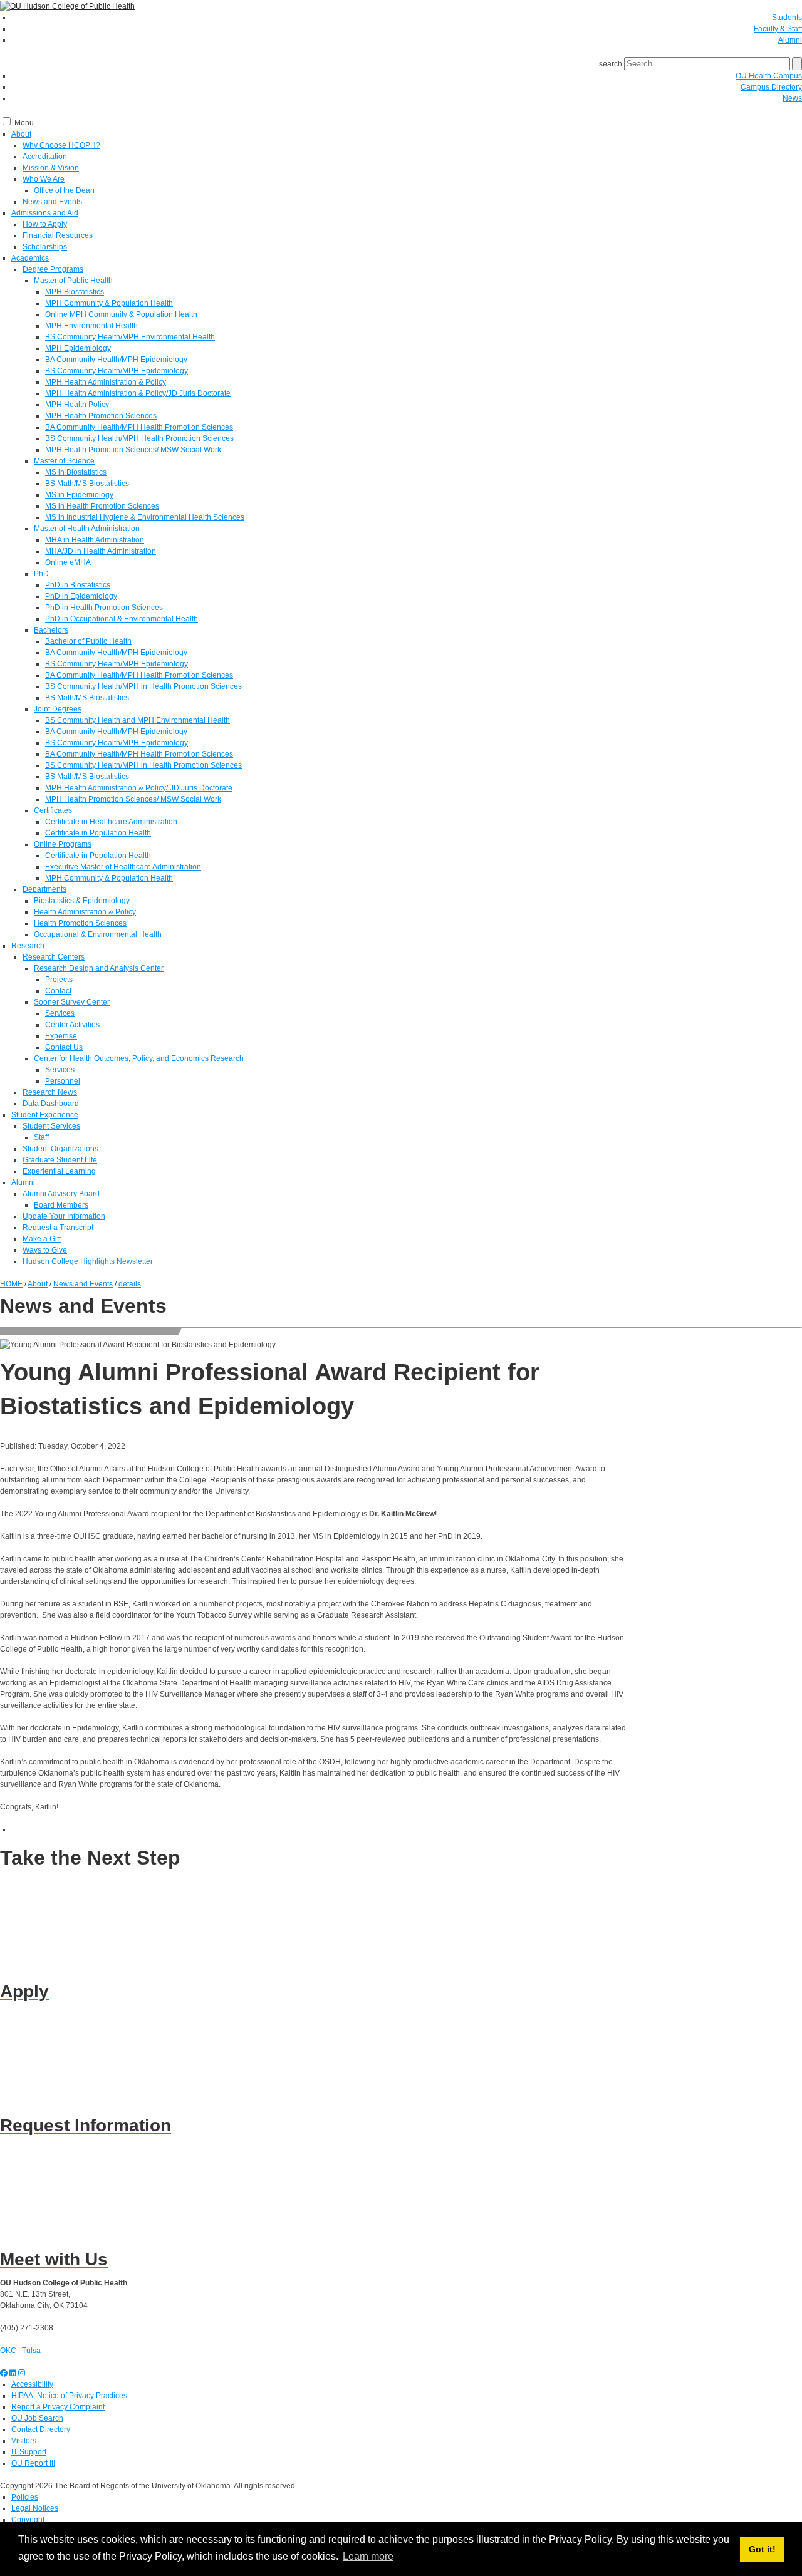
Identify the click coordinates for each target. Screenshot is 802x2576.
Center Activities (72, 1025)
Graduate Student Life (60, 1160)
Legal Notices (35, 2508)
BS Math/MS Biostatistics (87, 484)
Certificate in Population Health (98, 833)
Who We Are (44, 179)
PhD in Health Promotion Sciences (104, 608)
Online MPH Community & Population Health (121, 314)
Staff (41, 1137)
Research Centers (54, 957)
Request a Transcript (58, 1228)
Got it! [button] (762, 2549)
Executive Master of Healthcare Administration (123, 867)
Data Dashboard (51, 1104)
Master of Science (64, 461)
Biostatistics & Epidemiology (82, 901)
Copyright (28, 2520)
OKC (8, 2351)
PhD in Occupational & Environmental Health (122, 619)
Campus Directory (771, 87)
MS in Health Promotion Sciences (102, 506)
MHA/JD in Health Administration (101, 551)
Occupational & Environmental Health (98, 934)
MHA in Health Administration (95, 540)
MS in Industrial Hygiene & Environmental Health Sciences (145, 517)
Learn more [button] (368, 2556)
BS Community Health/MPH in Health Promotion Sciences (143, 686)
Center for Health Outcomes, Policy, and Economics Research (139, 1058)
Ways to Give (45, 1250)
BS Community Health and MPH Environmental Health (138, 720)
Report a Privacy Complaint (58, 2407)
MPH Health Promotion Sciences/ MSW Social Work (133, 450)
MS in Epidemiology (79, 495)
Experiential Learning (59, 1171)
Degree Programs (53, 269)
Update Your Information (64, 1216)
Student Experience (45, 1115)
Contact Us (64, 1047)
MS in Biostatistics (76, 472)
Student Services (51, 1126)
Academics (30, 258)
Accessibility (32, 2384)
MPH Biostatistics (75, 292)
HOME (11, 1284)
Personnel (63, 1081)
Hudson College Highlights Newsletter (88, 1261)
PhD (41, 574)
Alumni (790, 40)
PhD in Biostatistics (78, 585)
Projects (59, 980)
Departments (44, 889)
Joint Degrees (58, 709)
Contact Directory (41, 2429)
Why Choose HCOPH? (61, 145)
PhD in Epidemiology (81, 596)
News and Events (52, 202)
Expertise (61, 1036)
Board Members (61, 1205)
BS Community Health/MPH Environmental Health (130, 337)
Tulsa (31, 2351)
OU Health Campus (769, 76)
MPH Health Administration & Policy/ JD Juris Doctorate (139, 788)
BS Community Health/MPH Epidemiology (117, 371)
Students (787, 18)
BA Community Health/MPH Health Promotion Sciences (139, 427)
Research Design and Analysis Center (99, 968)
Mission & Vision (51, 168)
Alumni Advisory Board (61, 1194)
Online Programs (63, 844)
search (611, 64)
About (21, 134)
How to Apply (45, 224)
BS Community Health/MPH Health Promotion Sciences (139, 438)
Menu (24, 123)
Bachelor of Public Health (88, 641)
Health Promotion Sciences (80, 923)
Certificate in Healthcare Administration (111, 822)
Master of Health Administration (87, 529)
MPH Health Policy (77, 405)
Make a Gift (42, 1239)
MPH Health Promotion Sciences (101, 416)
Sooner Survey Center (72, 1002)
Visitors (24, 2441)
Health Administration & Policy (85, 912)
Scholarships (45, 247)
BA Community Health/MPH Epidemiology (116, 360)
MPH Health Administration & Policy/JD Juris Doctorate (138, 393)
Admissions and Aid (45, 213)
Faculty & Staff (778, 29)
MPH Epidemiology (78, 348)
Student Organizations (60, 1149)
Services (60, 1013)
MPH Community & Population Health (109, 303)
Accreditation (45, 157)
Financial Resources (58, 235)
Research (28, 946)
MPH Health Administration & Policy (106, 382)
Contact (58, 991)
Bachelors (51, 630)
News (792, 98)
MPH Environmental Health (91, 326)
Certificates (53, 810)
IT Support (29, 2452)
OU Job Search (37, 2418)
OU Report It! (33, 2463)
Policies (25, 2497)
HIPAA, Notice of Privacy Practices (69, 2396)
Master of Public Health (73, 281)
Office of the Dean (64, 190)
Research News (50, 1092)
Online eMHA (68, 562)
